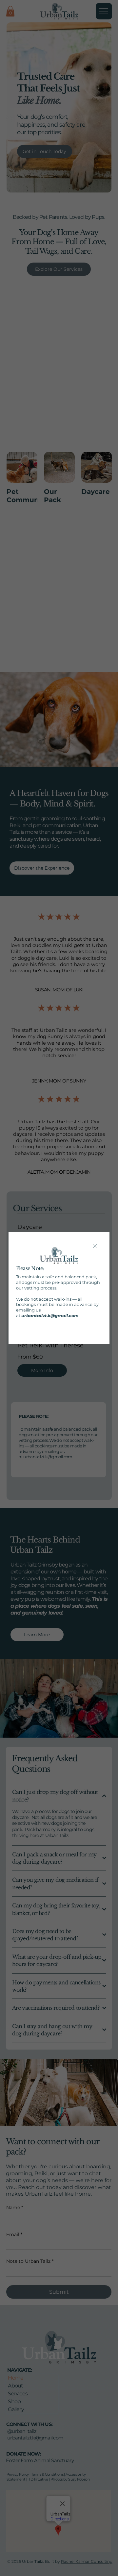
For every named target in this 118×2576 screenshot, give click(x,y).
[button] (95, 1247)
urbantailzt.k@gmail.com (50, 1315)
